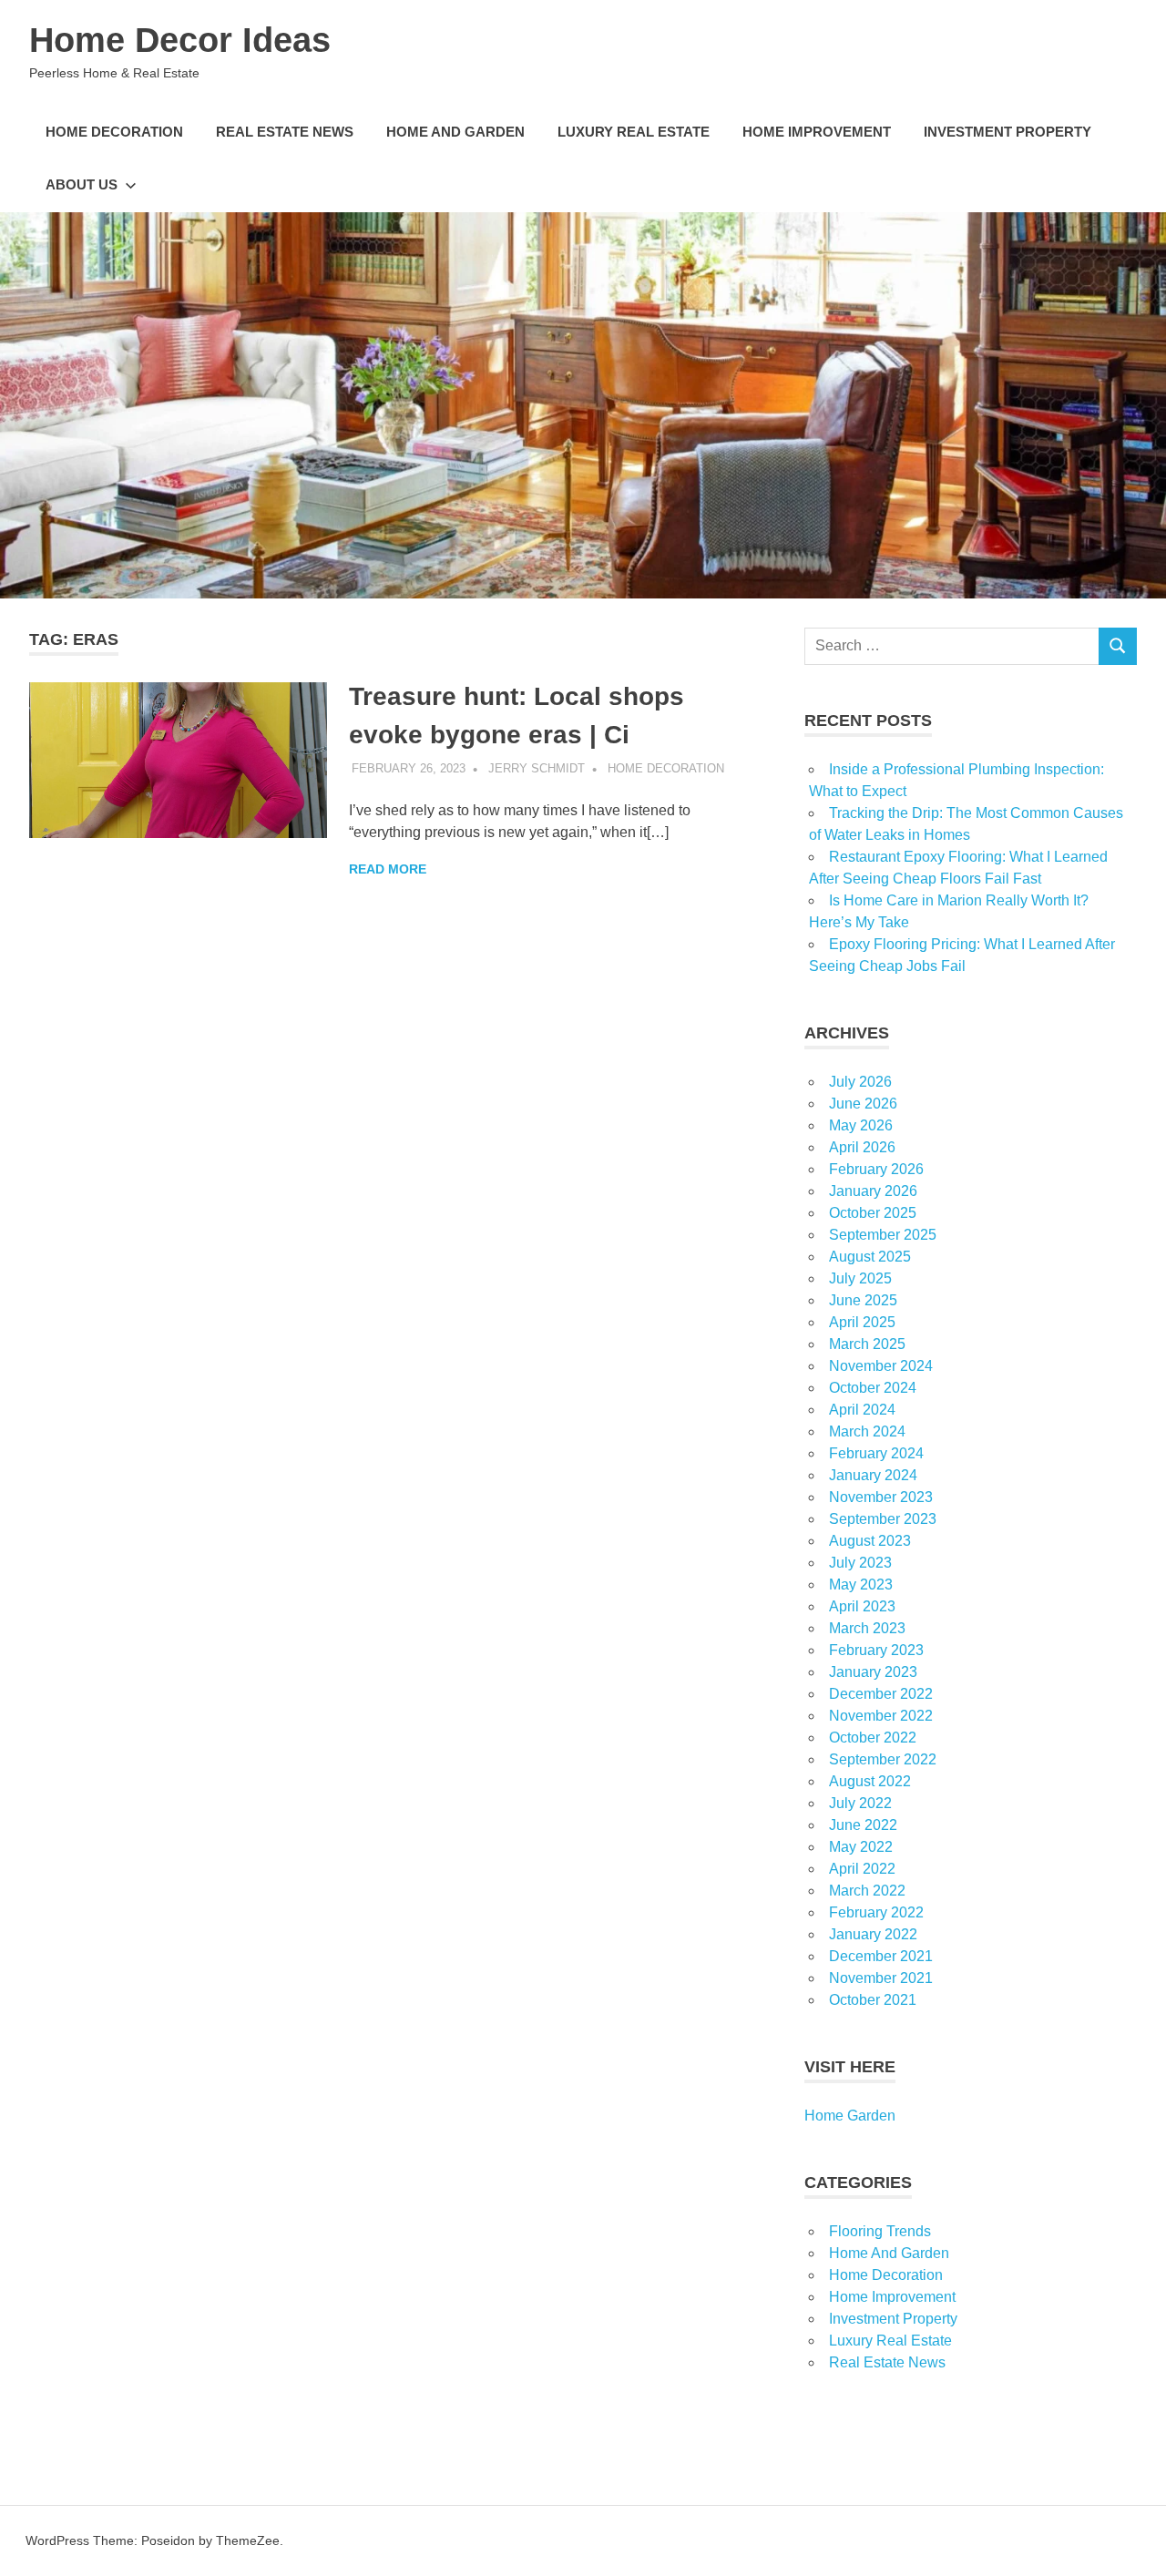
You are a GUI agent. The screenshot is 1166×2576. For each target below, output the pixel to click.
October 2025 (873, 1213)
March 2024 (867, 1431)
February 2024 (876, 1453)
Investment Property (1007, 132)
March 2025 (867, 1344)
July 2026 (860, 1082)
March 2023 (867, 1628)
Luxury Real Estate (634, 132)
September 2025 (883, 1235)
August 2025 (870, 1257)
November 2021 (881, 1978)
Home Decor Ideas (180, 40)
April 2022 (862, 1869)
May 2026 (861, 1125)
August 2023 (870, 1541)
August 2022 (870, 1781)
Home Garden (850, 2116)
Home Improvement (817, 132)
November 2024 (881, 1366)
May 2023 (861, 1584)
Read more (388, 869)
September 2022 (883, 1759)
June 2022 (863, 1825)
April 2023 (862, 1606)
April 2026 (862, 1147)
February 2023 (876, 1650)
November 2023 (881, 1497)
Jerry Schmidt (537, 768)
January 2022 (873, 1934)
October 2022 (873, 1738)
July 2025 (860, 1278)
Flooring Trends (880, 2231)
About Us (82, 184)
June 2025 (863, 1300)
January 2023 (873, 1672)
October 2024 (873, 1388)
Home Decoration (114, 132)
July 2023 (860, 1563)
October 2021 (873, 2000)
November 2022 (881, 1716)
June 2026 (863, 1104)
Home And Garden (455, 132)
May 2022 (861, 1847)
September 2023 (883, 1519)
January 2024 (873, 1475)
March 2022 (867, 1891)
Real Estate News (285, 132)
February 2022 (876, 1912)
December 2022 (881, 1694)
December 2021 (881, 1956)
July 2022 (860, 1803)
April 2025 (862, 1322)
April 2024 (862, 1410)
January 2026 (873, 1191)
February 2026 (876, 1169)
